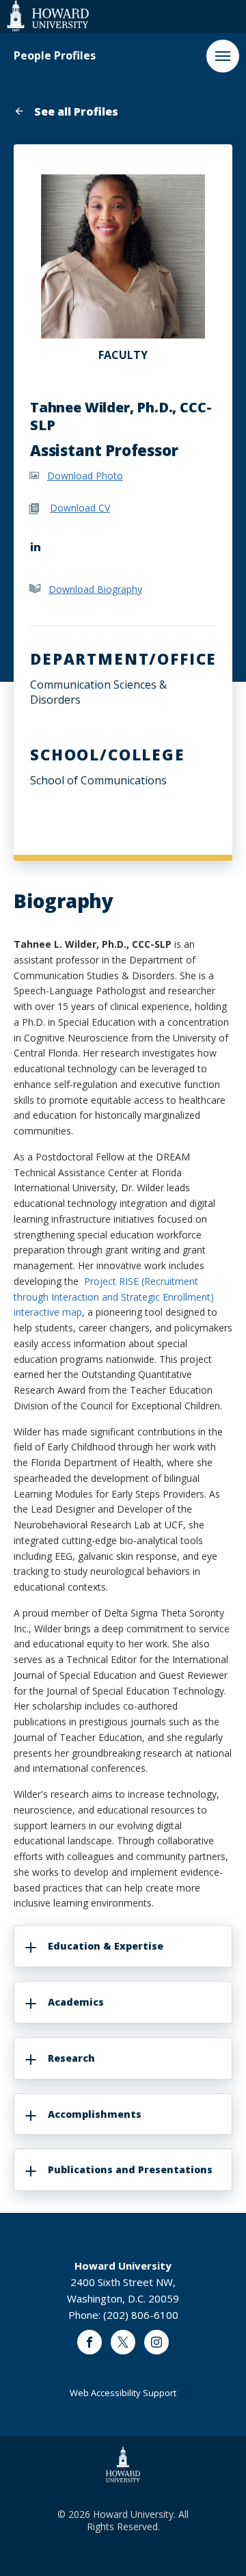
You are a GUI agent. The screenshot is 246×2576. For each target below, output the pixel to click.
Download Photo (85, 476)
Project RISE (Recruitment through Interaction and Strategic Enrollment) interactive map (114, 1297)
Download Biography (95, 589)
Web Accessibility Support (123, 2393)
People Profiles (55, 56)
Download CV (80, 508)
